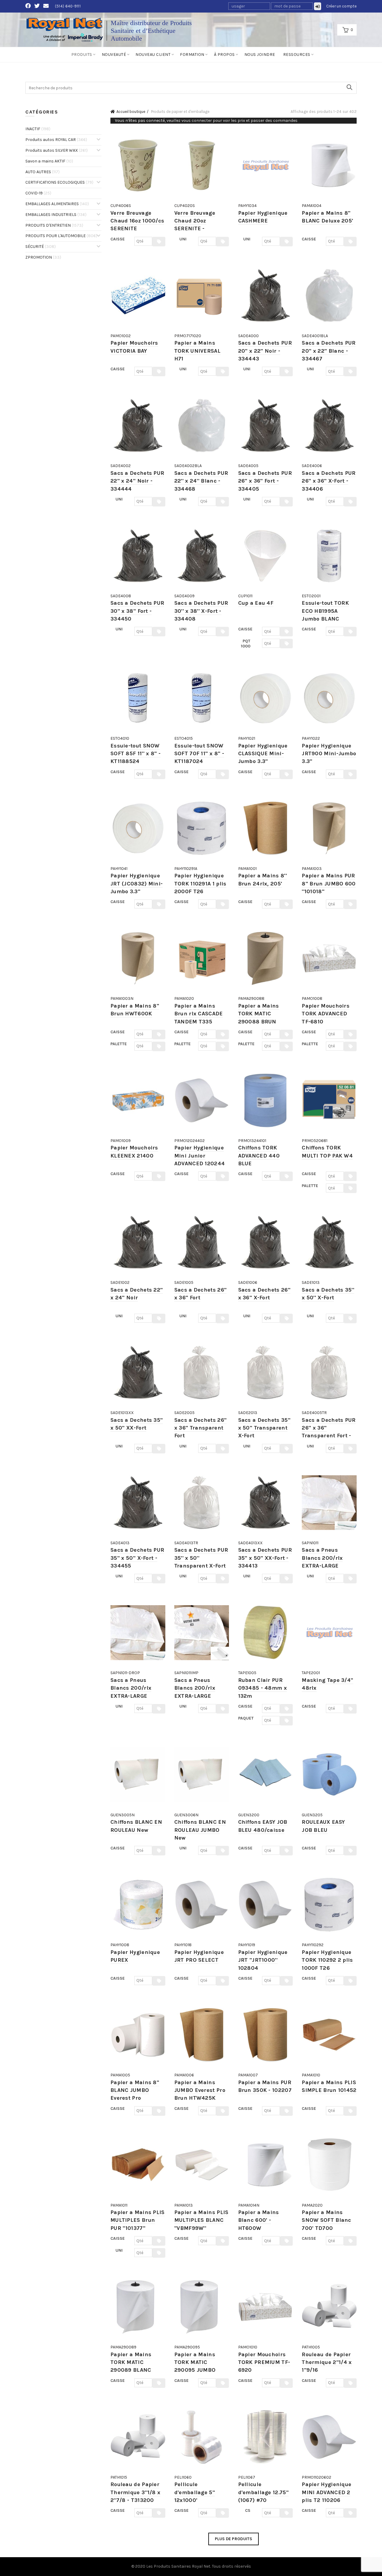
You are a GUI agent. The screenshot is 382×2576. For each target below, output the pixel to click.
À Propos (224, 55)
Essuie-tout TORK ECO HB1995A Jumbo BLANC (325, 611)
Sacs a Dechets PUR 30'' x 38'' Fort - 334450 (137, 611)
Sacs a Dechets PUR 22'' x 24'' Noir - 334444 (137, 481)
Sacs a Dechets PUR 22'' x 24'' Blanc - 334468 (201, 481)
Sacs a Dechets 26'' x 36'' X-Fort (264, 1294)
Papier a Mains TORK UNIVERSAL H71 (197, 351)
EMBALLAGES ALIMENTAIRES (57, 204)
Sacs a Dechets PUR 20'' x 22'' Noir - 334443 (265, 351)
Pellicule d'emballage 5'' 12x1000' (195, 2492)
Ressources (297, 55)
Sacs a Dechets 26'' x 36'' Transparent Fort (201, 1428)
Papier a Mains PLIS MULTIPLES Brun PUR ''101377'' (138, 2220)
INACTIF (38, 129)
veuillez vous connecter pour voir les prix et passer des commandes (232, 120)
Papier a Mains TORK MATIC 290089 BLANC (131, 2362)
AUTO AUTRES (43, 172)
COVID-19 (38, 193)
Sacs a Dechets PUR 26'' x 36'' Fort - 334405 (265, 481)
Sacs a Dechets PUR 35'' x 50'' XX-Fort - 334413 (265, 1558)
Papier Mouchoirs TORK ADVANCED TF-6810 (326, 1014)
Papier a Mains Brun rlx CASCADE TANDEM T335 (199, 1014)
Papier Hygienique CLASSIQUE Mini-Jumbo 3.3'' (263, 754)
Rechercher (349, 87)
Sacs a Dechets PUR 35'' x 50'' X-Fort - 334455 (137, 1558)
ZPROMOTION (43, 257)
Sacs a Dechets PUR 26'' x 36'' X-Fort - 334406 (329, 481)
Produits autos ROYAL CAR (56, 140)
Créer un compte (342, 6)
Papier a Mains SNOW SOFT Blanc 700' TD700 (326, 2220)
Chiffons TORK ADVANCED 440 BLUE (259, 1156)
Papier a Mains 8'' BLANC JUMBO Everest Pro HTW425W (135, 2094)
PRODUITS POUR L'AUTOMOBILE (61, 236)
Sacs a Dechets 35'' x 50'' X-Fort (328, 1294)
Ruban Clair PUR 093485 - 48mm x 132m (263, 1688)
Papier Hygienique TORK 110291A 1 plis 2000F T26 (200, 884)
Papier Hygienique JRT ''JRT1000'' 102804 (263, 1960)
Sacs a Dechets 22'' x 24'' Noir (137, 1294)
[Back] (33, 70)
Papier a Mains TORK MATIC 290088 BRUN (259, 1014)
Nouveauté (114, 55)
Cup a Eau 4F (256, 603)
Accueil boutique (131, 112)
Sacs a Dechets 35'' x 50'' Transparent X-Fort (264, 1428)
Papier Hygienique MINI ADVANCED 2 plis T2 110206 (326, 2492)
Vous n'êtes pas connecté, (206, 120)
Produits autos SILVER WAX (57, 150)
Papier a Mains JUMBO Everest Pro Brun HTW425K (200, 2090)
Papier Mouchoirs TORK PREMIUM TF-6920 (264, 2362)
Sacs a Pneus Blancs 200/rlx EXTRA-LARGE (322, 1558)
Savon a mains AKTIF (49, 161)
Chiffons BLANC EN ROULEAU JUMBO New (200, 1830)
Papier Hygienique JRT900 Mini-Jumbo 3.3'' (329, 754)
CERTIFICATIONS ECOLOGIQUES (59, 182)
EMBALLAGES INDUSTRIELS (56, 215)
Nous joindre (260, 55)
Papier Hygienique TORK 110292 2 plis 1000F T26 (327, 1960)
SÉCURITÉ (41, 247)
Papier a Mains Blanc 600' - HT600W (259, 2220)
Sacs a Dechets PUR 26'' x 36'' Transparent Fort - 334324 (329, 1432)
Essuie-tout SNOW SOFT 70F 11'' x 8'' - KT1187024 (199, 754)
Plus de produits (234, 2539)
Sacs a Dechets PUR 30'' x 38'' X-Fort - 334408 (201, 611)
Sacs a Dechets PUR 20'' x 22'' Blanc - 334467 (329, 351)
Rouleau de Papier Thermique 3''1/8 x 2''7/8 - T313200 (135, 2492)
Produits (82, 55)
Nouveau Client (153, 55)
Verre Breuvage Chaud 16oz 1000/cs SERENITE (137, 221)
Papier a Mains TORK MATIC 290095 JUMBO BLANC (195, 2366)
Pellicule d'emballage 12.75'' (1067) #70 (264, 2492)
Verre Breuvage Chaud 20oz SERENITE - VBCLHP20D (195, 225)
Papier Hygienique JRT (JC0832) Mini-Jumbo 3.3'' (137, 884)
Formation (192, 55)
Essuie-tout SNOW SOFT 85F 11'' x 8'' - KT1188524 (135, 754)
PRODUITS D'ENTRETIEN (54, 225)
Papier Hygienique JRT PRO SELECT (199, 1956)
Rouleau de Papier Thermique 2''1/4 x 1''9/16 (327, 2362)
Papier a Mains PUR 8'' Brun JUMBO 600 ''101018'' (329, 884)
